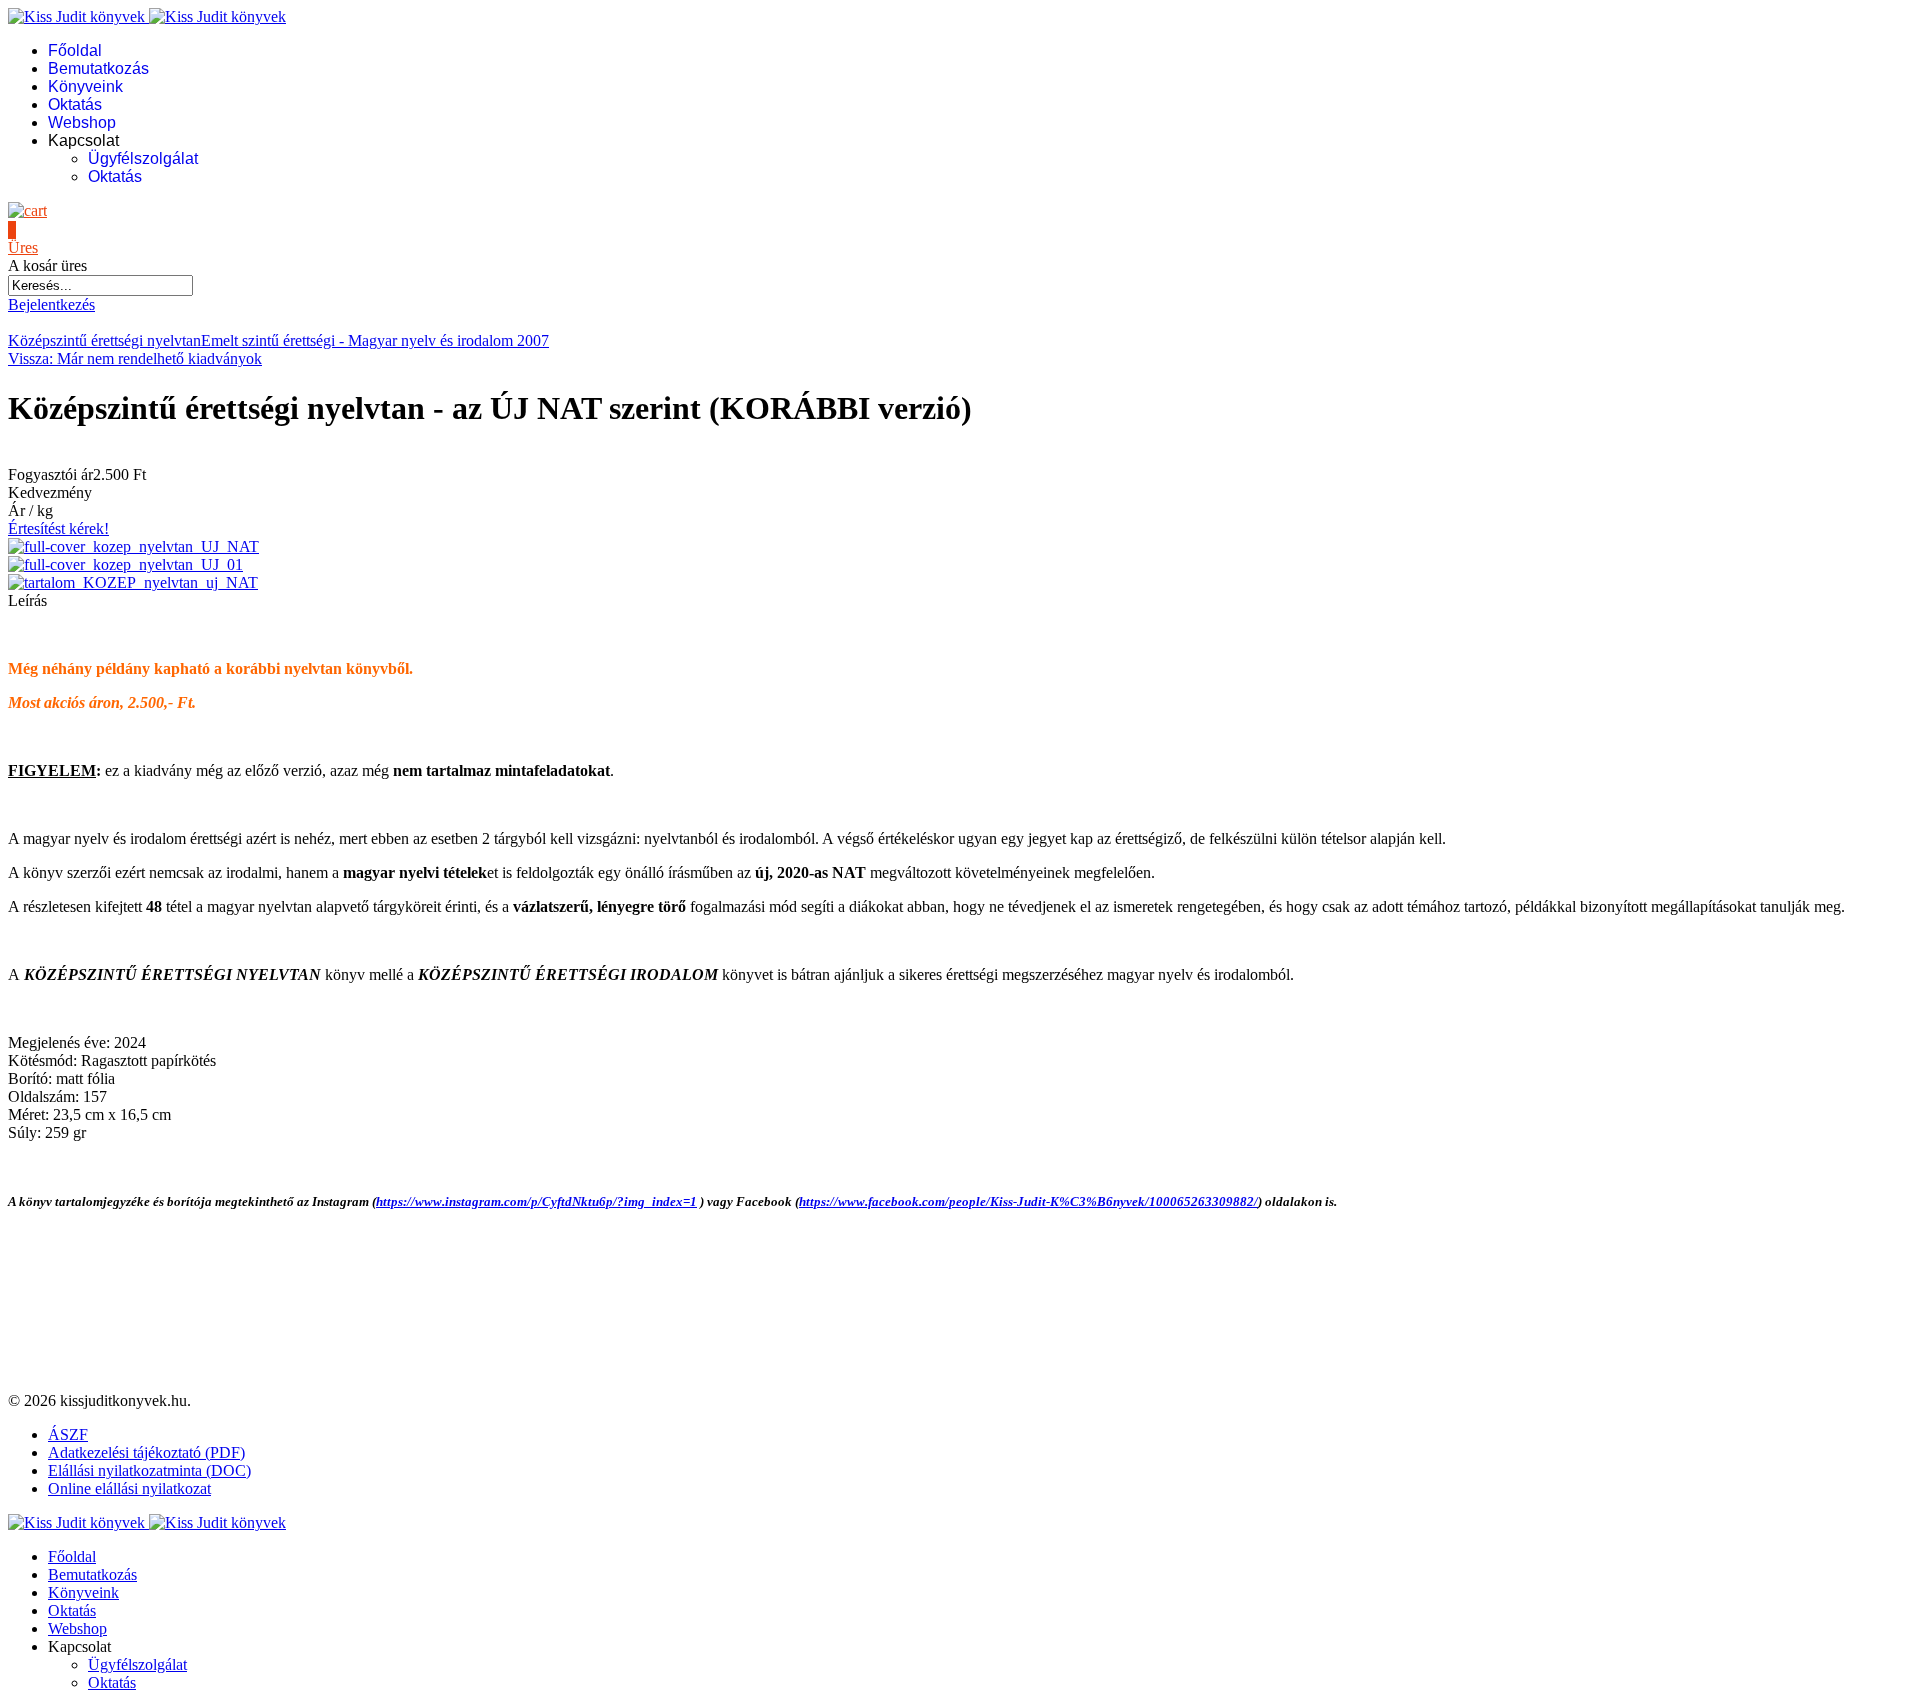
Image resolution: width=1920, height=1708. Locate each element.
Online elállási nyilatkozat (129, 1488)
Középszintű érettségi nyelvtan (104, 340)
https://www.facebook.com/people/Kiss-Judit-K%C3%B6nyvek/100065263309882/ (1028, 1201)
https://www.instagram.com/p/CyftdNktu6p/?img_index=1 (536, 1201)
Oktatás (75, 104)
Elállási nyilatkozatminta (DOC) (149, 1470)
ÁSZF (68, 1434)
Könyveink (85, 86)
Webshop (82, 122)
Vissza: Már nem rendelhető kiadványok (135, 358)
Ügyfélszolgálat (143, 158)
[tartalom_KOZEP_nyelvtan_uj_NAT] (133, 582)
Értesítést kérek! (58, 528)
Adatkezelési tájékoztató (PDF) (146, 1452)
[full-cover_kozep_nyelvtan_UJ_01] (125, 564)
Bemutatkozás (98, 68)
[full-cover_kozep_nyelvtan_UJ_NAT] (133, 546)
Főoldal (75, 50)
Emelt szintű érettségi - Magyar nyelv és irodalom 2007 (375, 340)
